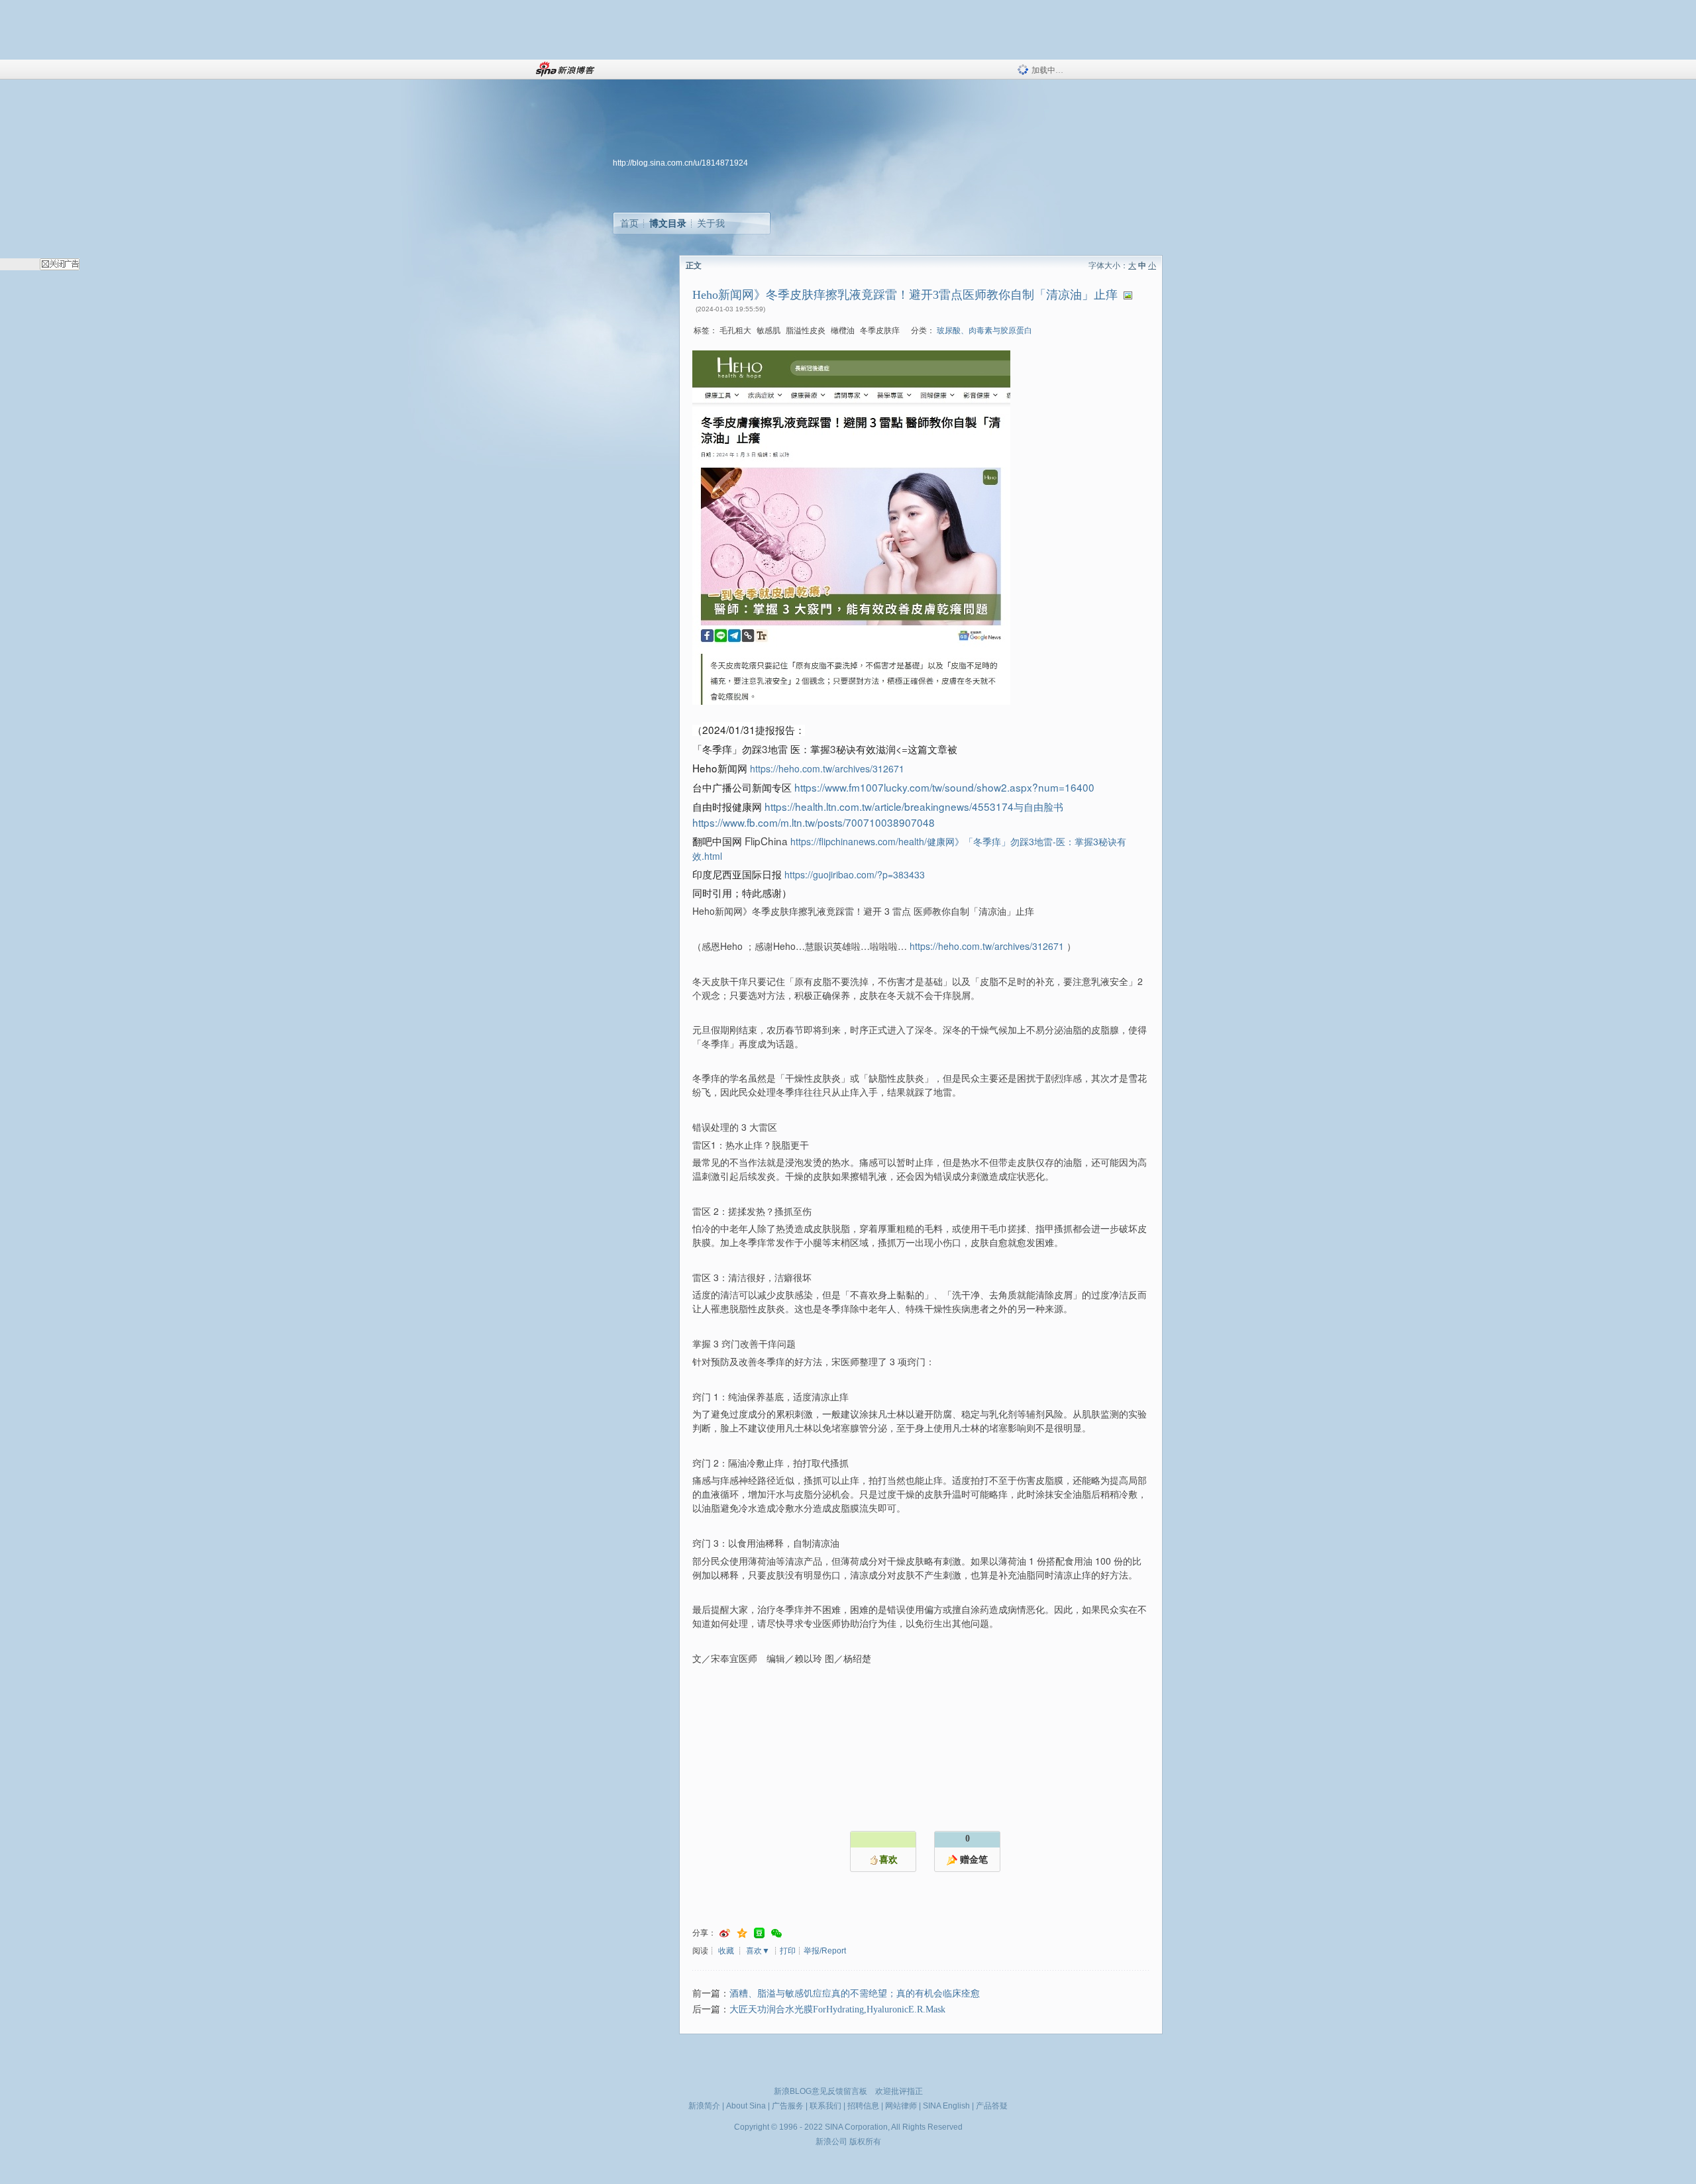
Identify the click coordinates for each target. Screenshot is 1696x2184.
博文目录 (668, 223)
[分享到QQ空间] (742, 1933)
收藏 (726, 1951)
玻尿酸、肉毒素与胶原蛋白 (984, 331)
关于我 (711, 223)
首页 (629, 223)
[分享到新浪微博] (725, 1933)
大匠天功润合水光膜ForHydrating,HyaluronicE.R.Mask (837, 2009)
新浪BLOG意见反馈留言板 (821, 2091)
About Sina (746, 2106)
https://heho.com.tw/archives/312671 (827, 768)
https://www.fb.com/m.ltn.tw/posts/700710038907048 (814, 822)
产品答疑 (992, 2106)
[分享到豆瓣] (759, 1933)
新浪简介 (704, 2106)
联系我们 (825, 2106)
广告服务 (788, 2106)
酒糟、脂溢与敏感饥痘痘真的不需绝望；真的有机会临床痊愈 (855, 1994)
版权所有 (865, 2142)
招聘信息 (863, 2106)
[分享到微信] (776, 1933)
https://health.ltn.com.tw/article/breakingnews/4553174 (914, 806)
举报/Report (825, 1951)
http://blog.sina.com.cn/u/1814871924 (680, 163)
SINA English (946, 2106)
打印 (788, 1951)
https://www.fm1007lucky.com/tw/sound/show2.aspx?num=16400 (944, 787)
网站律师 (901, 2106)
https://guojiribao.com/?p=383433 (855, 874)
